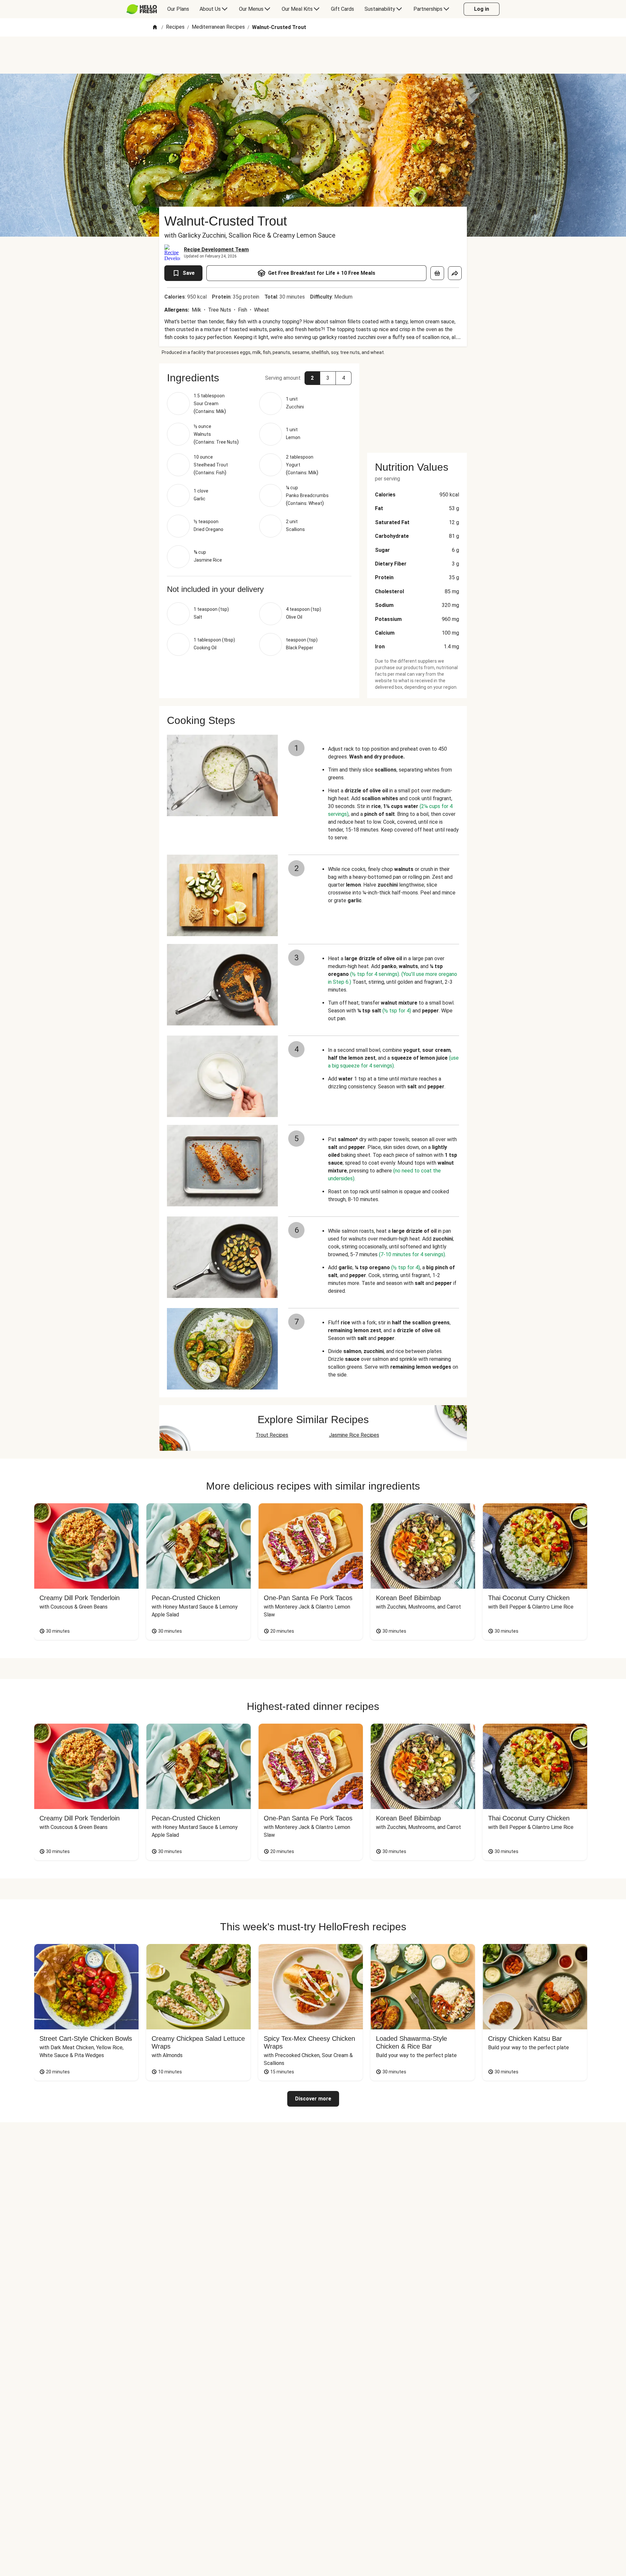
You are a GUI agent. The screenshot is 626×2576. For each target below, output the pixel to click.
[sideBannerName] (417, 404)
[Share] (455, 273)
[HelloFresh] (142, 9)
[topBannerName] (313, 55)
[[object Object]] (437, 273)
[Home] (155, 28)
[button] (259, 378)
